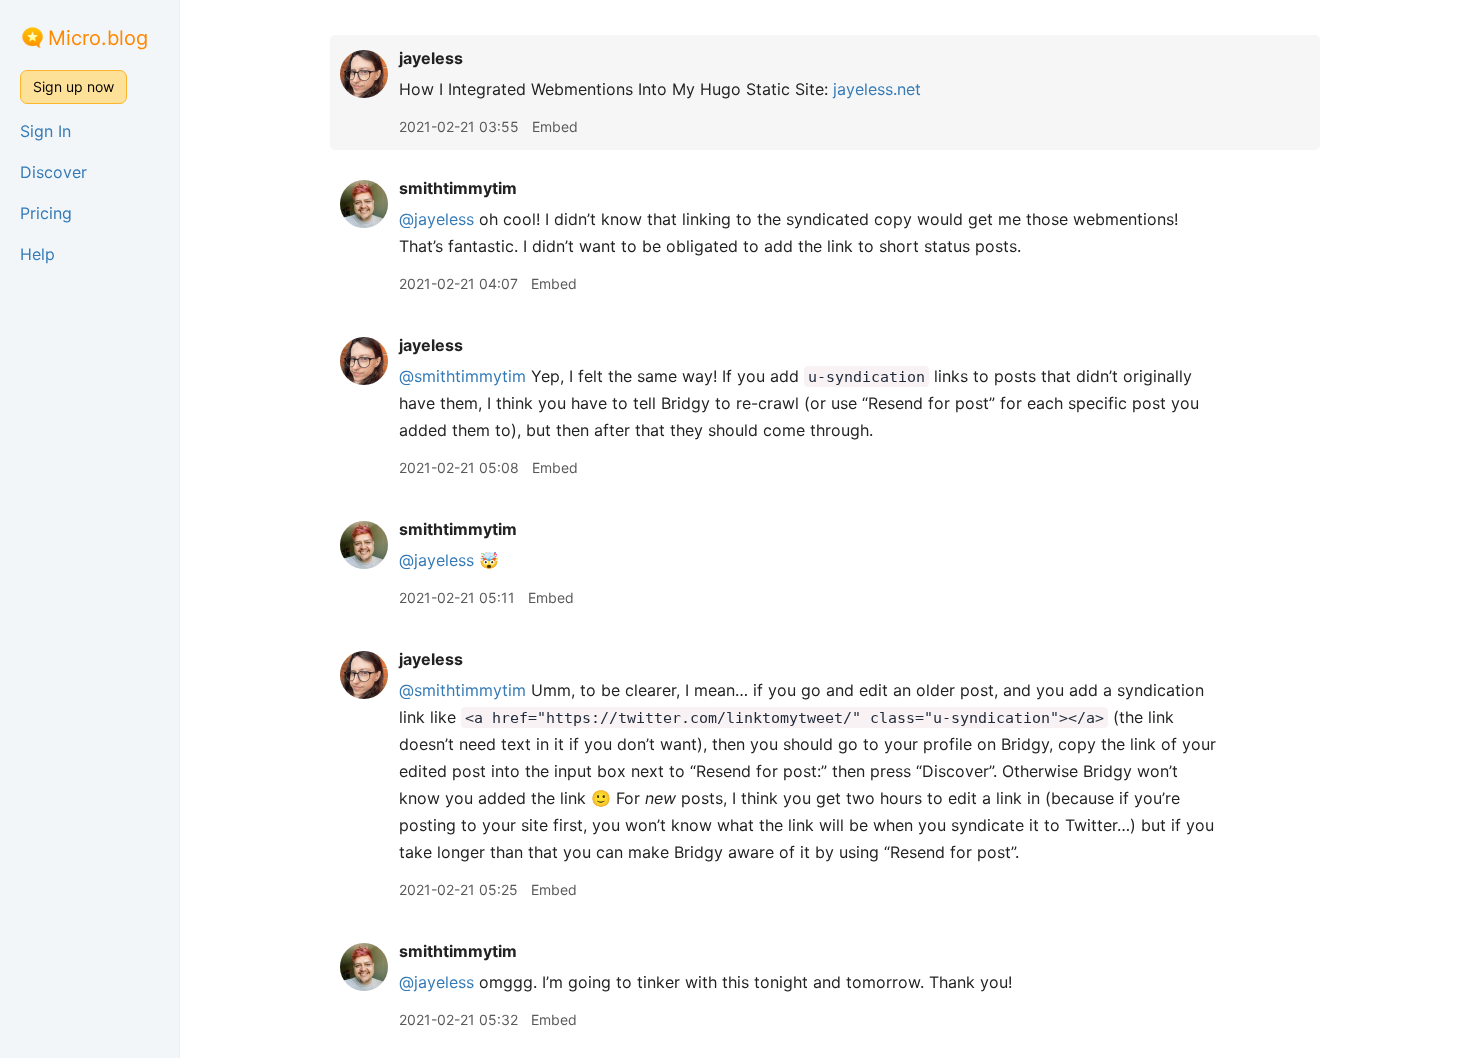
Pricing (46, 213)
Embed (555, 126)
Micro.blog (98, 38)
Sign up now (73, 86)
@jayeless (436, 219)
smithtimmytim (458, 188)
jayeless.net (877, 89)
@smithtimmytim (462, 376)
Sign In (45, 131)
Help (37, 254)
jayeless (431, 58)
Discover (53, 172)
